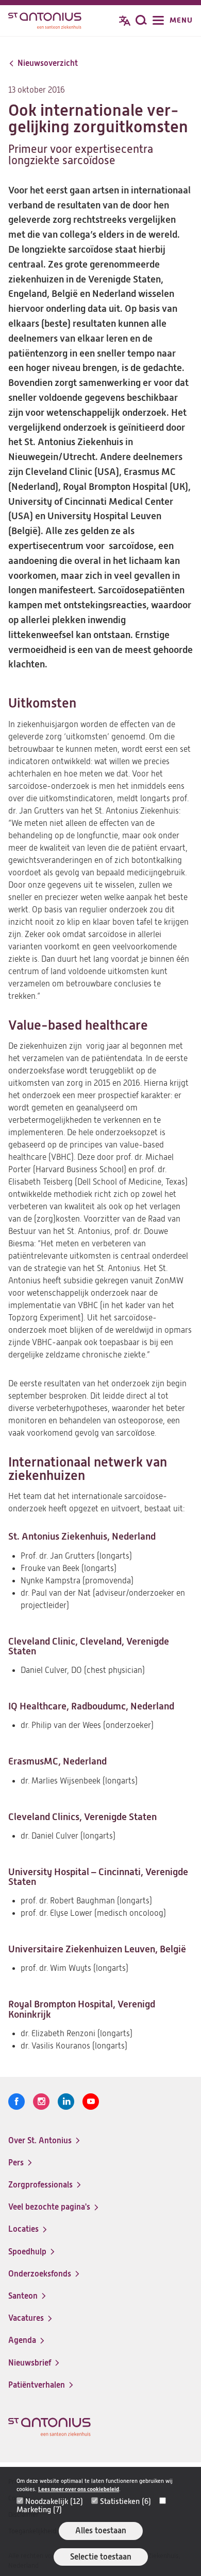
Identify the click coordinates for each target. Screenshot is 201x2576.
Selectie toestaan (101, 2557)
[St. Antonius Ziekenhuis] (45, 22)
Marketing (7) (39, 2510)
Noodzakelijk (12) (54, 2501)
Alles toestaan (101, 2530)
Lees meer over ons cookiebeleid (79, 2489)
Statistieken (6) (125, 2501)
